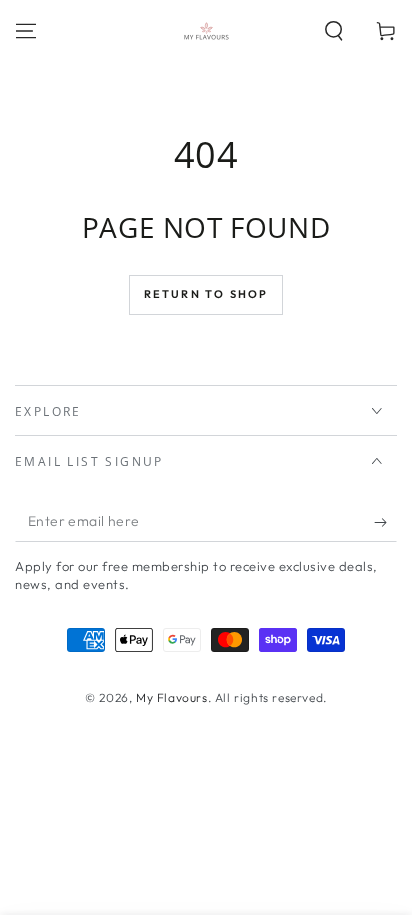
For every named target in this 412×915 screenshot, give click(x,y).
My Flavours (172, 697)
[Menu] (26, 31)
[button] (334, 31)
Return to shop (206, 294)
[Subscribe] (385, 522)
